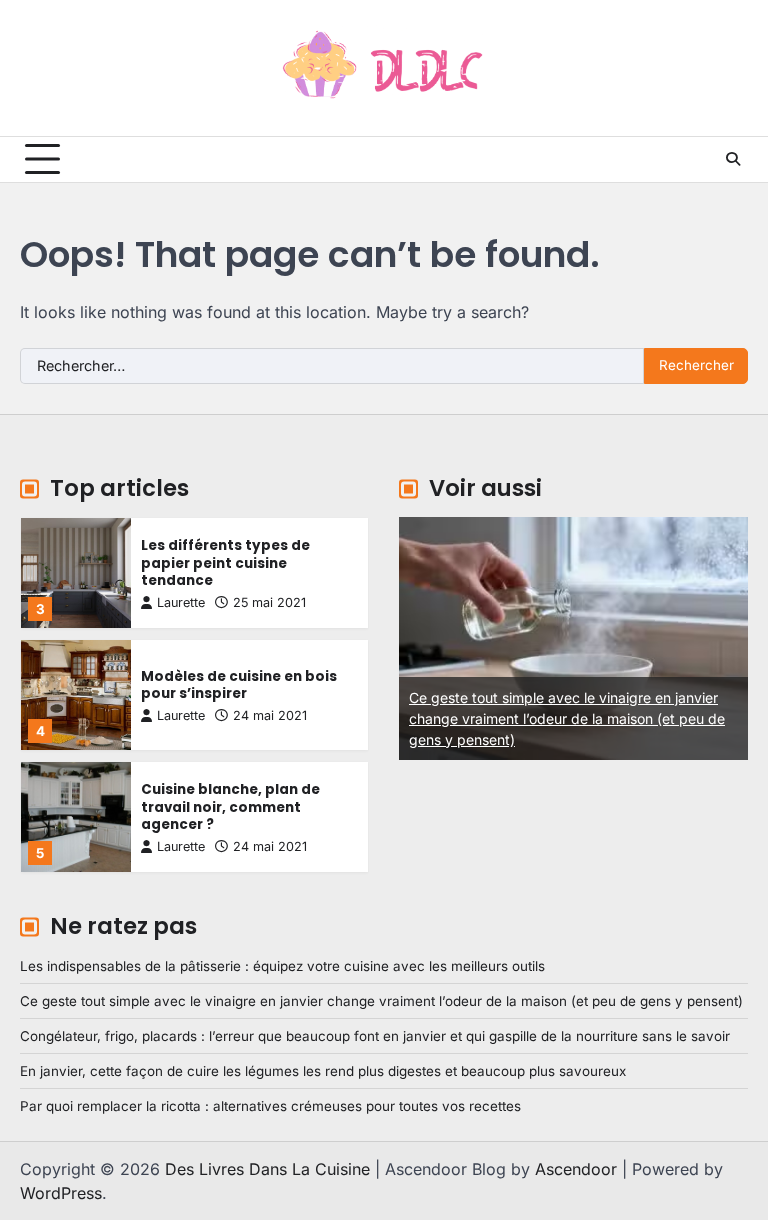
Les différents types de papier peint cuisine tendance (225, 563)
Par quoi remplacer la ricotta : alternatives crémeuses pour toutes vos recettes (270, 1106)
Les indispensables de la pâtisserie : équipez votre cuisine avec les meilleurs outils (282, 966)
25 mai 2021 (269, 602)
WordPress (61, 1193)
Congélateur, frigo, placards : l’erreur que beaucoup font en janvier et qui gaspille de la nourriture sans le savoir (375, 1036)
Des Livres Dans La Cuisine (267, 1169)
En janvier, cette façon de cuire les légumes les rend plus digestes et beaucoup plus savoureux (323, 1071)
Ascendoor (576, 1169)
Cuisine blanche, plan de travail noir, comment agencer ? (230, 807)
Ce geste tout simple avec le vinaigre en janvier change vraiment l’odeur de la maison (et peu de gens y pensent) (404, 718)
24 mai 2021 (270, 715)
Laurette (181, 602)
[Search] (733, 159)
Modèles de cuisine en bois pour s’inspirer (239, 685)
